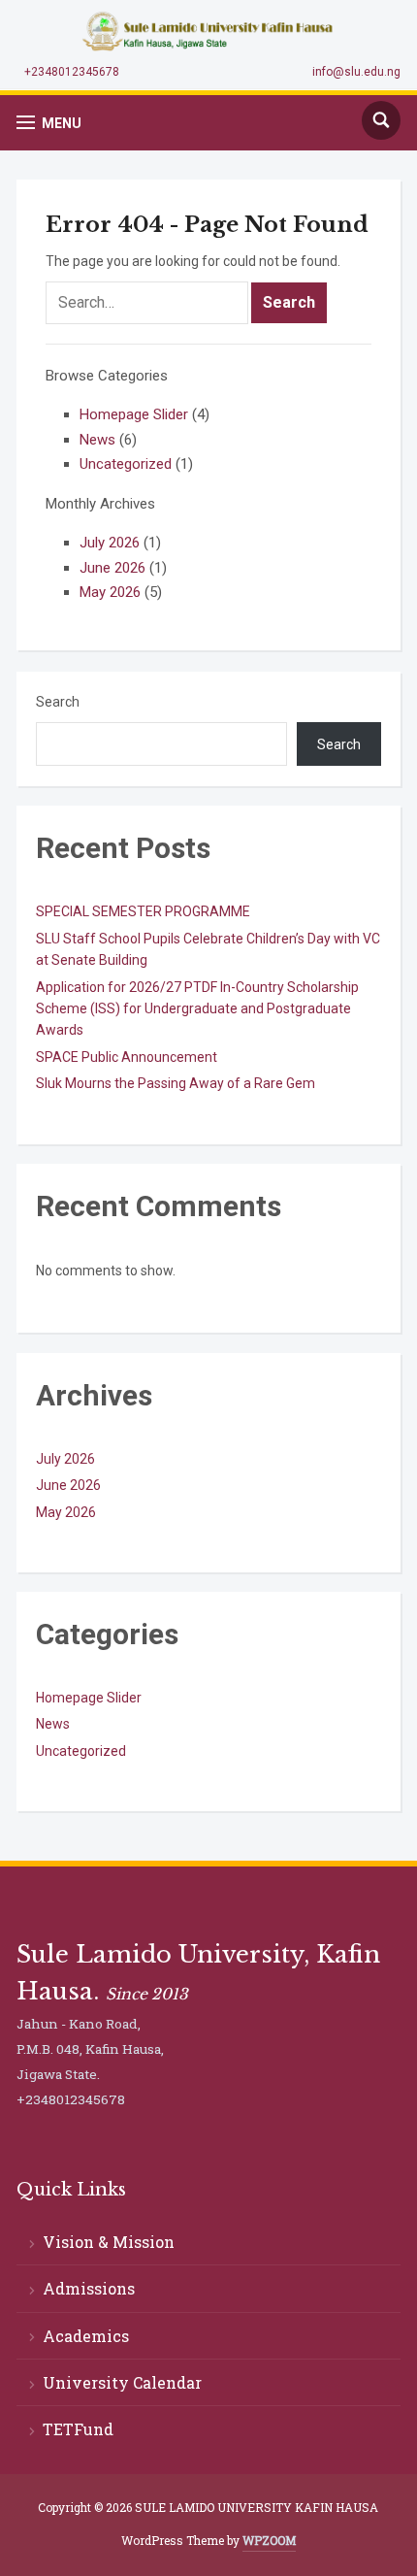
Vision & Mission (109, 2242)
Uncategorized (126, 464)
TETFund (78, 2429)
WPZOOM (269, 2540)
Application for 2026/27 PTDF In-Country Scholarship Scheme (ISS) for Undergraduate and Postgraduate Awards (197, 1009)
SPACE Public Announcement (127, 1057)
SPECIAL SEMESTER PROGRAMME (143, 911)
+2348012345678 (72, 72)
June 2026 (112, 568)
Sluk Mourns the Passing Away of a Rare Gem (176, 1083)
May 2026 (110, 592)
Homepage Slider (134, 414)
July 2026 (110, 543)
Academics (86, 2336)
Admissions (89, 2288)
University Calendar (122, 2382)
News (97, 440)
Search (58, 702)
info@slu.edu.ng (356, 72)
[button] (49, 123)
